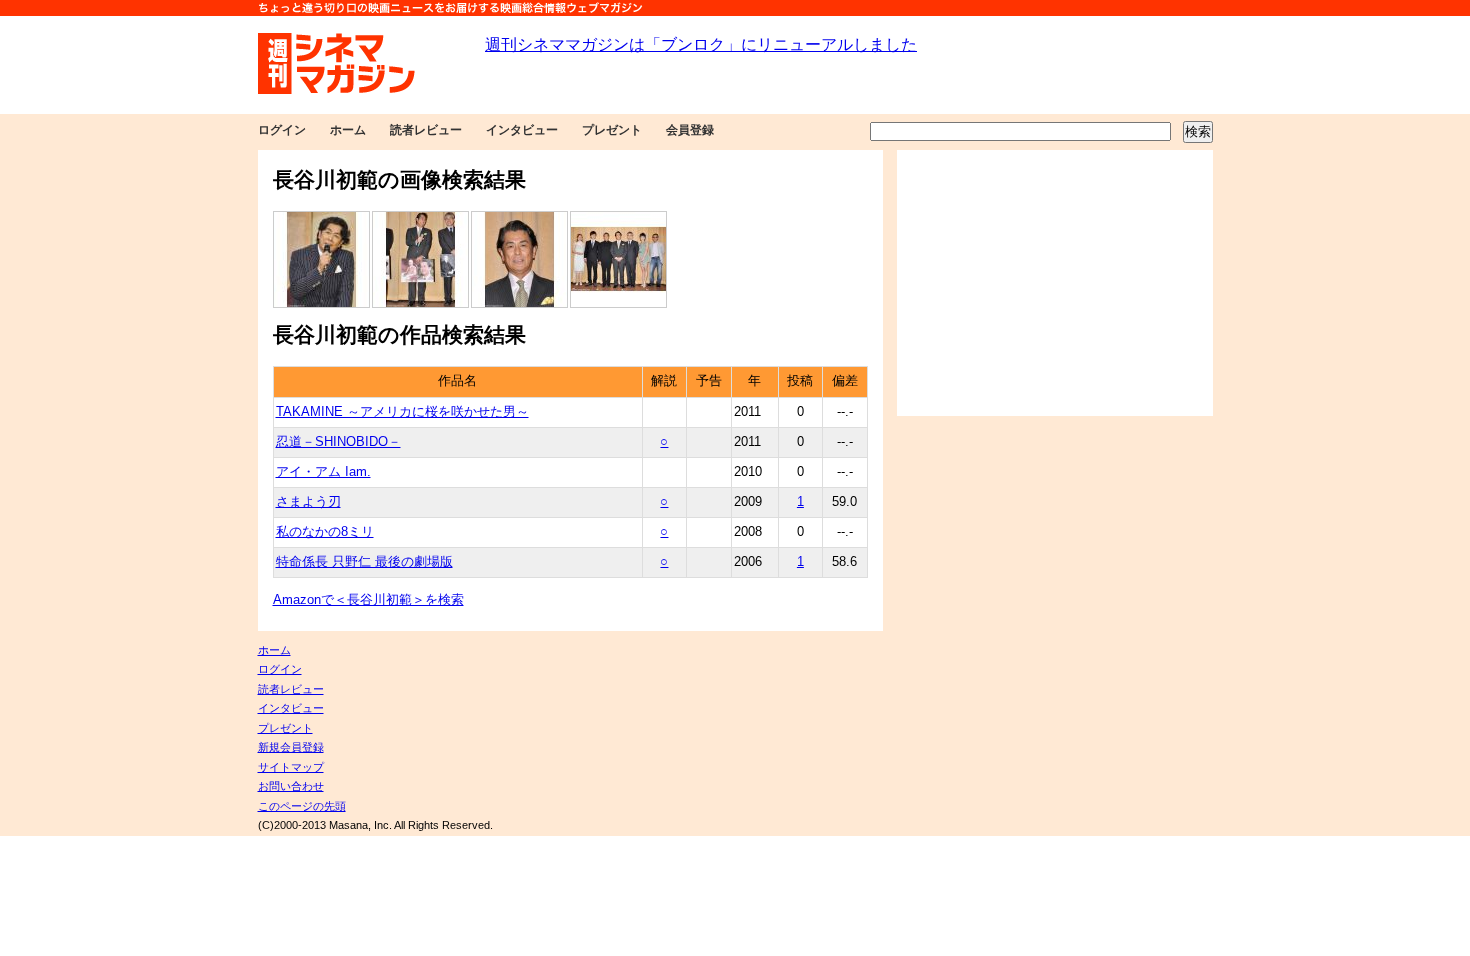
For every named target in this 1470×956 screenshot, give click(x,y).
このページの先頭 (302, 806)
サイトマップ (291, 767)
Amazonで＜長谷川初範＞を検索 (368, 600)
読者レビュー (426, 130)
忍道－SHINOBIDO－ (338, 442)
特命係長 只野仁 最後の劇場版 (364, 562)
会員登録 (690, 130)
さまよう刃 (308, 502)
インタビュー (522, 130)
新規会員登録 (291, 747)
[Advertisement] (1055, 283)
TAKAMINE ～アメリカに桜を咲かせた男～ (402, 412)
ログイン (282, 130)
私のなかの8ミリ (325, 532)
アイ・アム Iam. (323, 472)
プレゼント (612, 130)
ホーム (348, 130)
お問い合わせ (291, 786)
